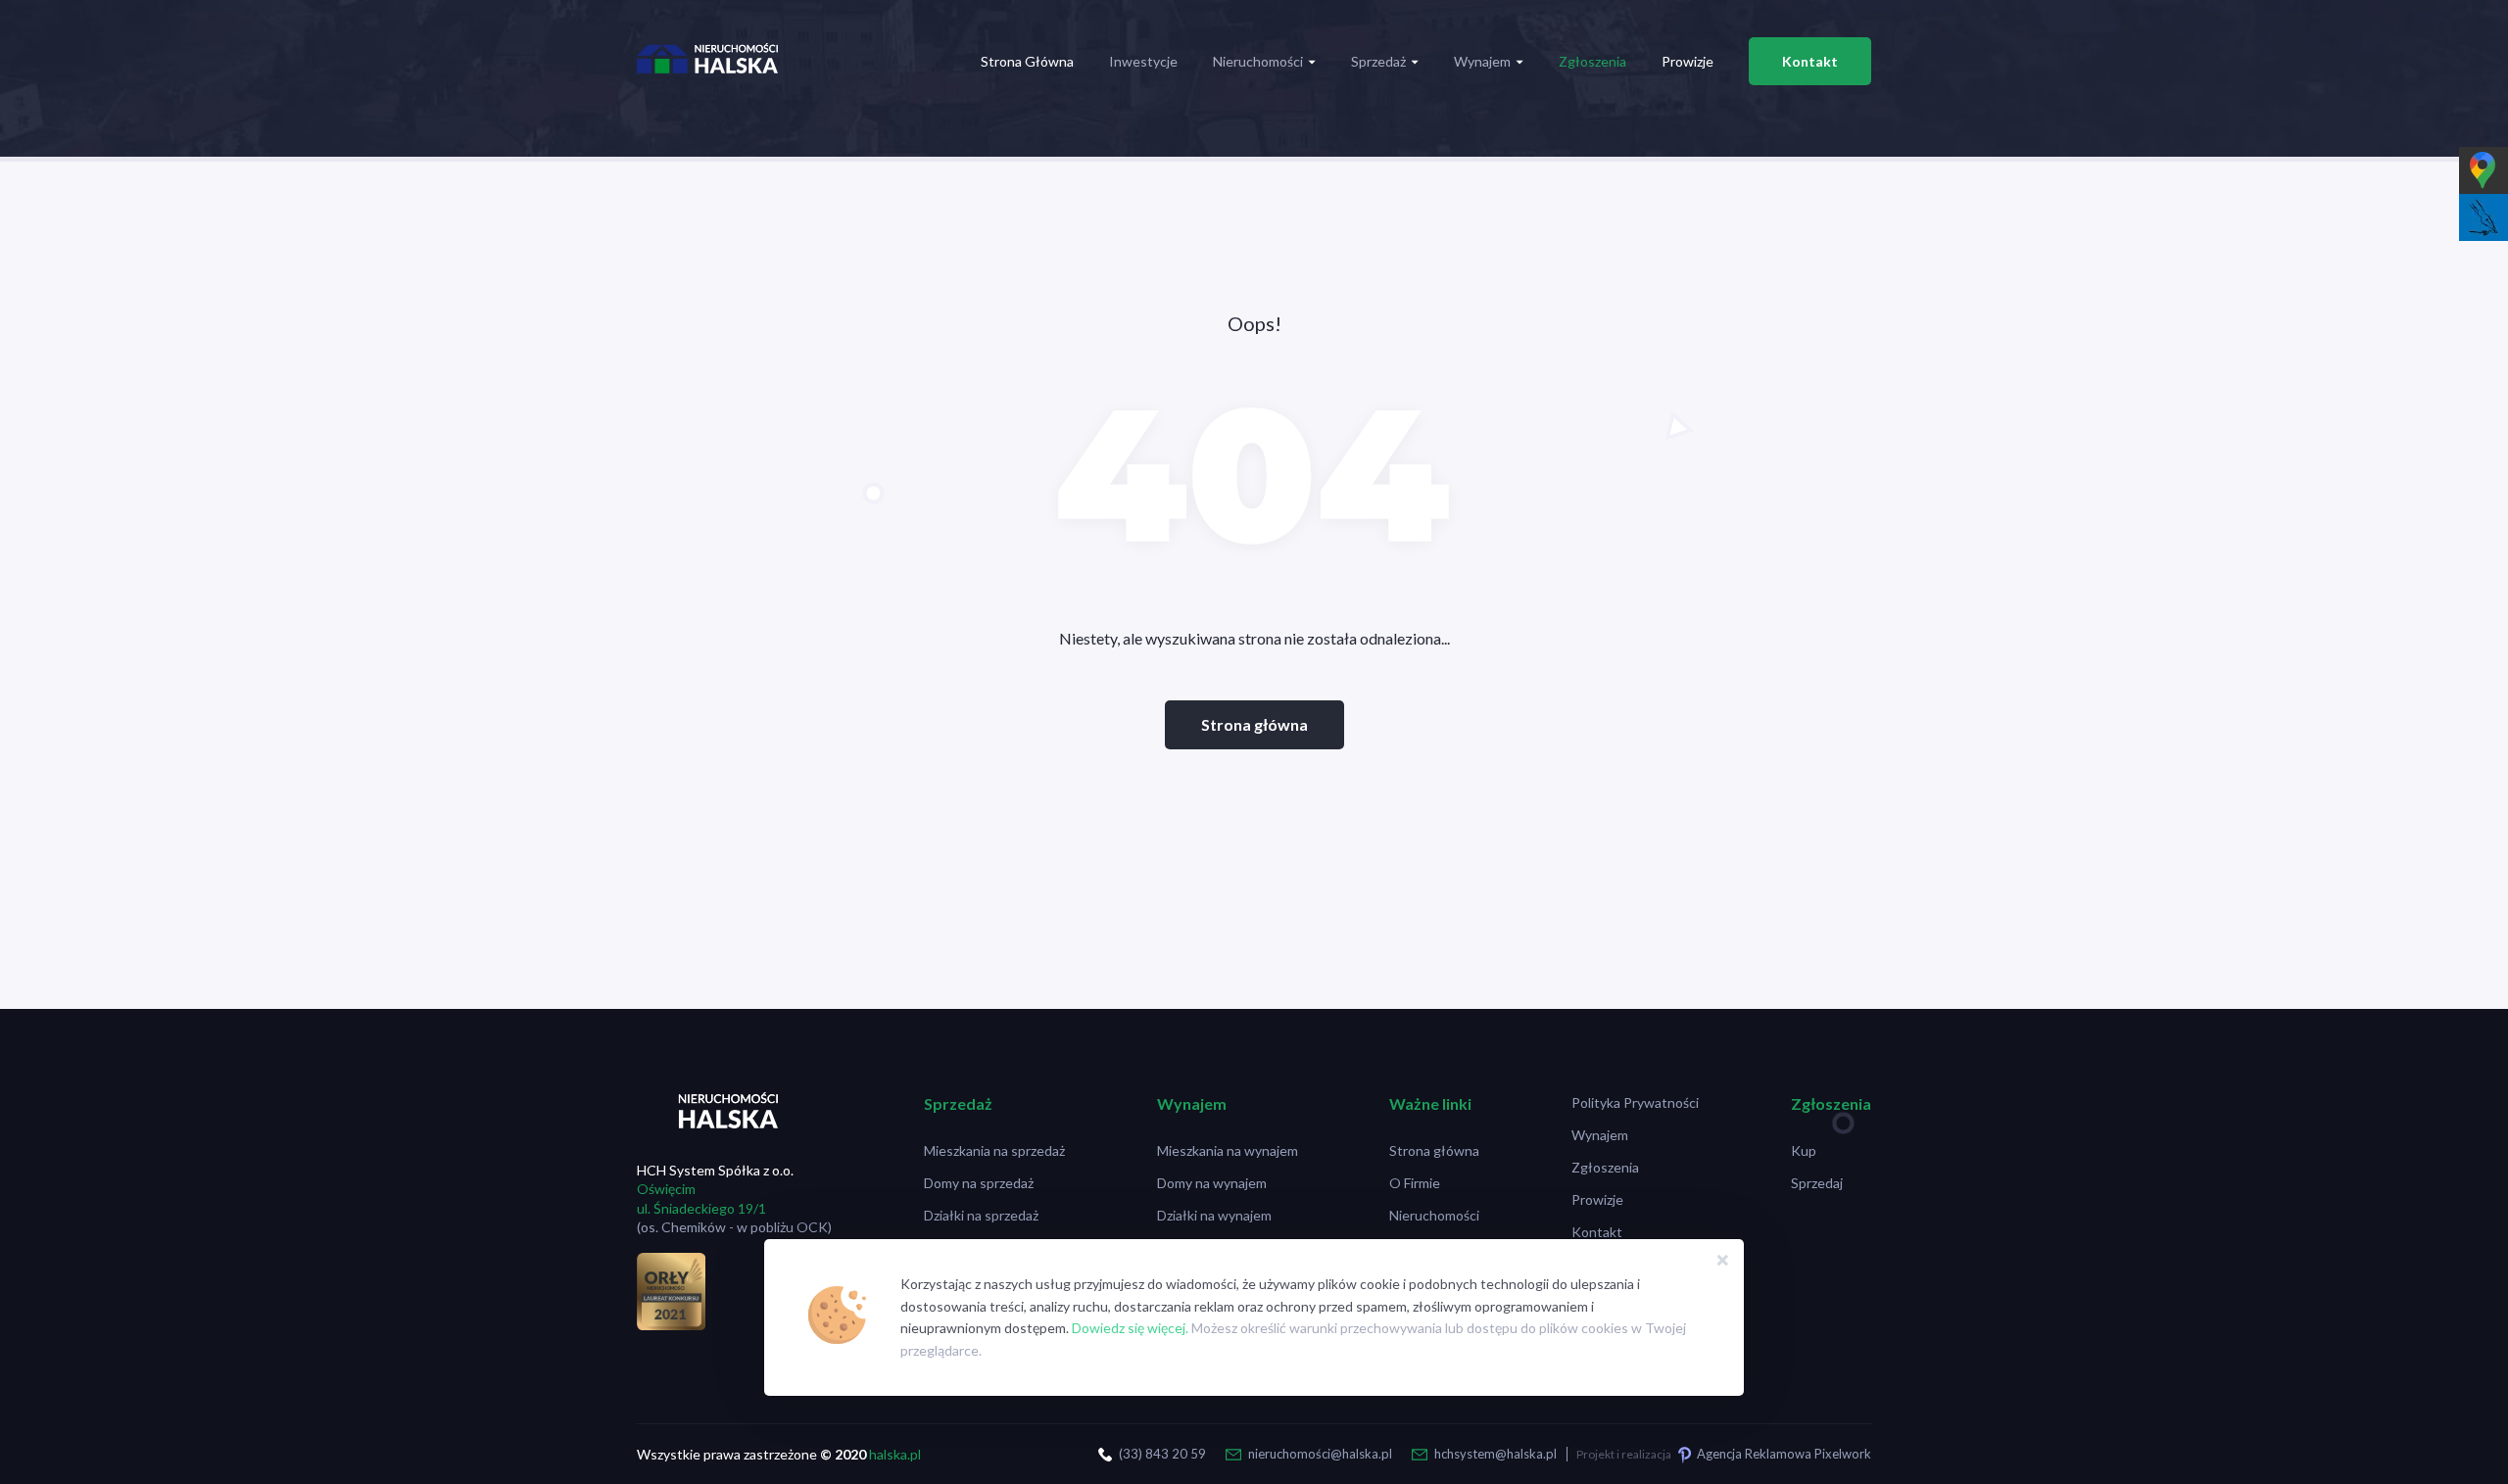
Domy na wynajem (1212, 1183)
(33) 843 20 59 (1162, 1454)
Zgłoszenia (1592, 61)
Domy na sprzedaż (979, 1183)
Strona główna (1254, 724)
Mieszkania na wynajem (1228, 1150)
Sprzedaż (1378, 61)
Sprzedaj (1817, 1183)
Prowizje (1688, 61)
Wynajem (1482, 61)
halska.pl (895, 1454)
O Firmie (1415, 1183)
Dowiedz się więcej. (1130, 1328)
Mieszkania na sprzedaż (994, 1150)
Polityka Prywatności (1635, 1102)
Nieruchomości (1258, 61)
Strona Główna (1027, 61)
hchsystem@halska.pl (1495, 1454)
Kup (1804, 1150)
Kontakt (1810, 61)
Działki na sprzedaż (981, 1215)
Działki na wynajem (1214, 1215)
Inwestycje (1143, 61)
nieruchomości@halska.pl (1320, 1454)
